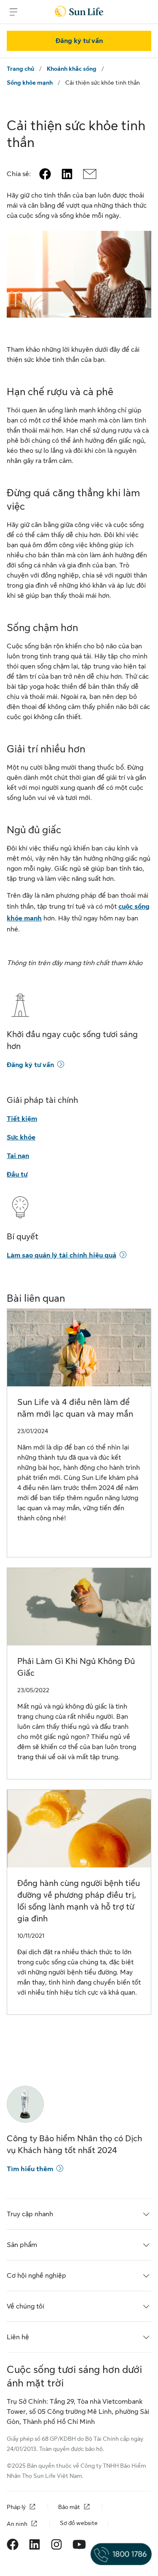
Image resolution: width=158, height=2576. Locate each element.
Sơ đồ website (79, 2523)
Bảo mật (69, 2507)
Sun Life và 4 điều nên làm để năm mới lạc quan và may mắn (75, 1408)
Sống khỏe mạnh (30, 83)
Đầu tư (17, 1174)
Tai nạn (18, 1156)
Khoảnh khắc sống (72, 69)
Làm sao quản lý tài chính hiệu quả (62, 1255)
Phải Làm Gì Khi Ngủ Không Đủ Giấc (76, 1667)
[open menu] (13, 12)
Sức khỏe (21, 1137)
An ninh (17, 2524)
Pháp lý (16, 2507)
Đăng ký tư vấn (79, 41)
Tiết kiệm (22, 1119)
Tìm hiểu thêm (30, 2169)
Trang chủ (20, 69)
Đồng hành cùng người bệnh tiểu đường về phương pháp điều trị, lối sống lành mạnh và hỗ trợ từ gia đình (79, 1901)
